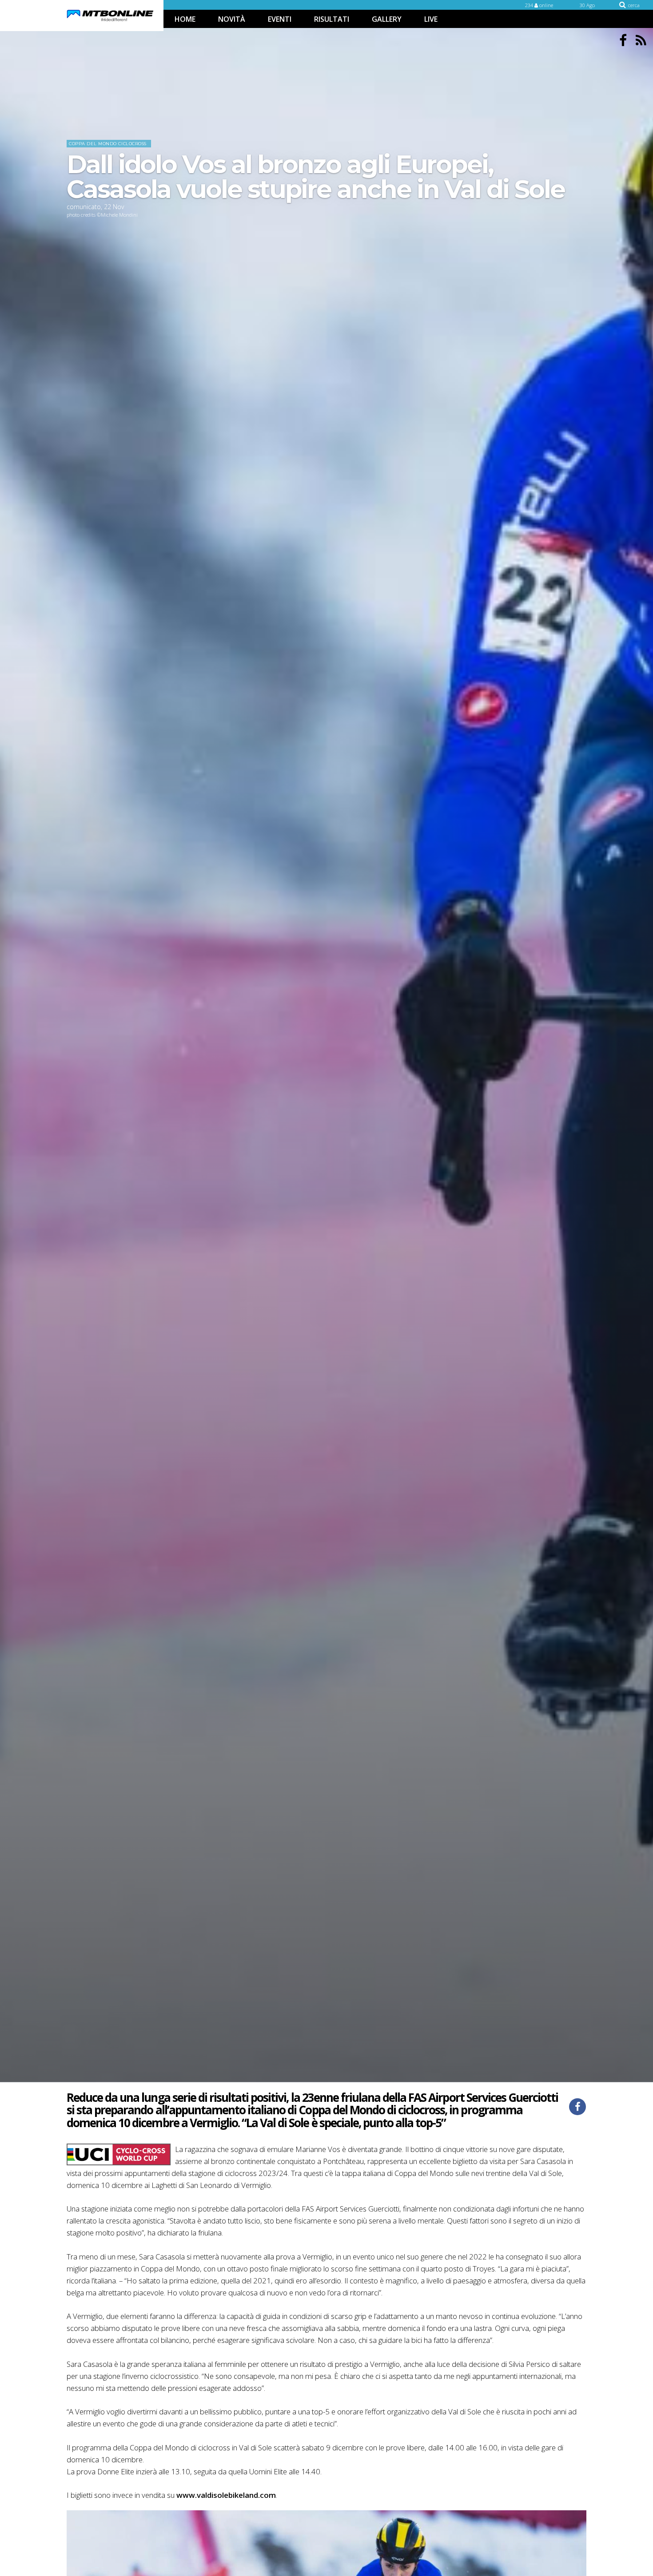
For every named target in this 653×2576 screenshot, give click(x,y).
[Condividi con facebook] (577, 2107)
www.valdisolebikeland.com (225, 2495)
